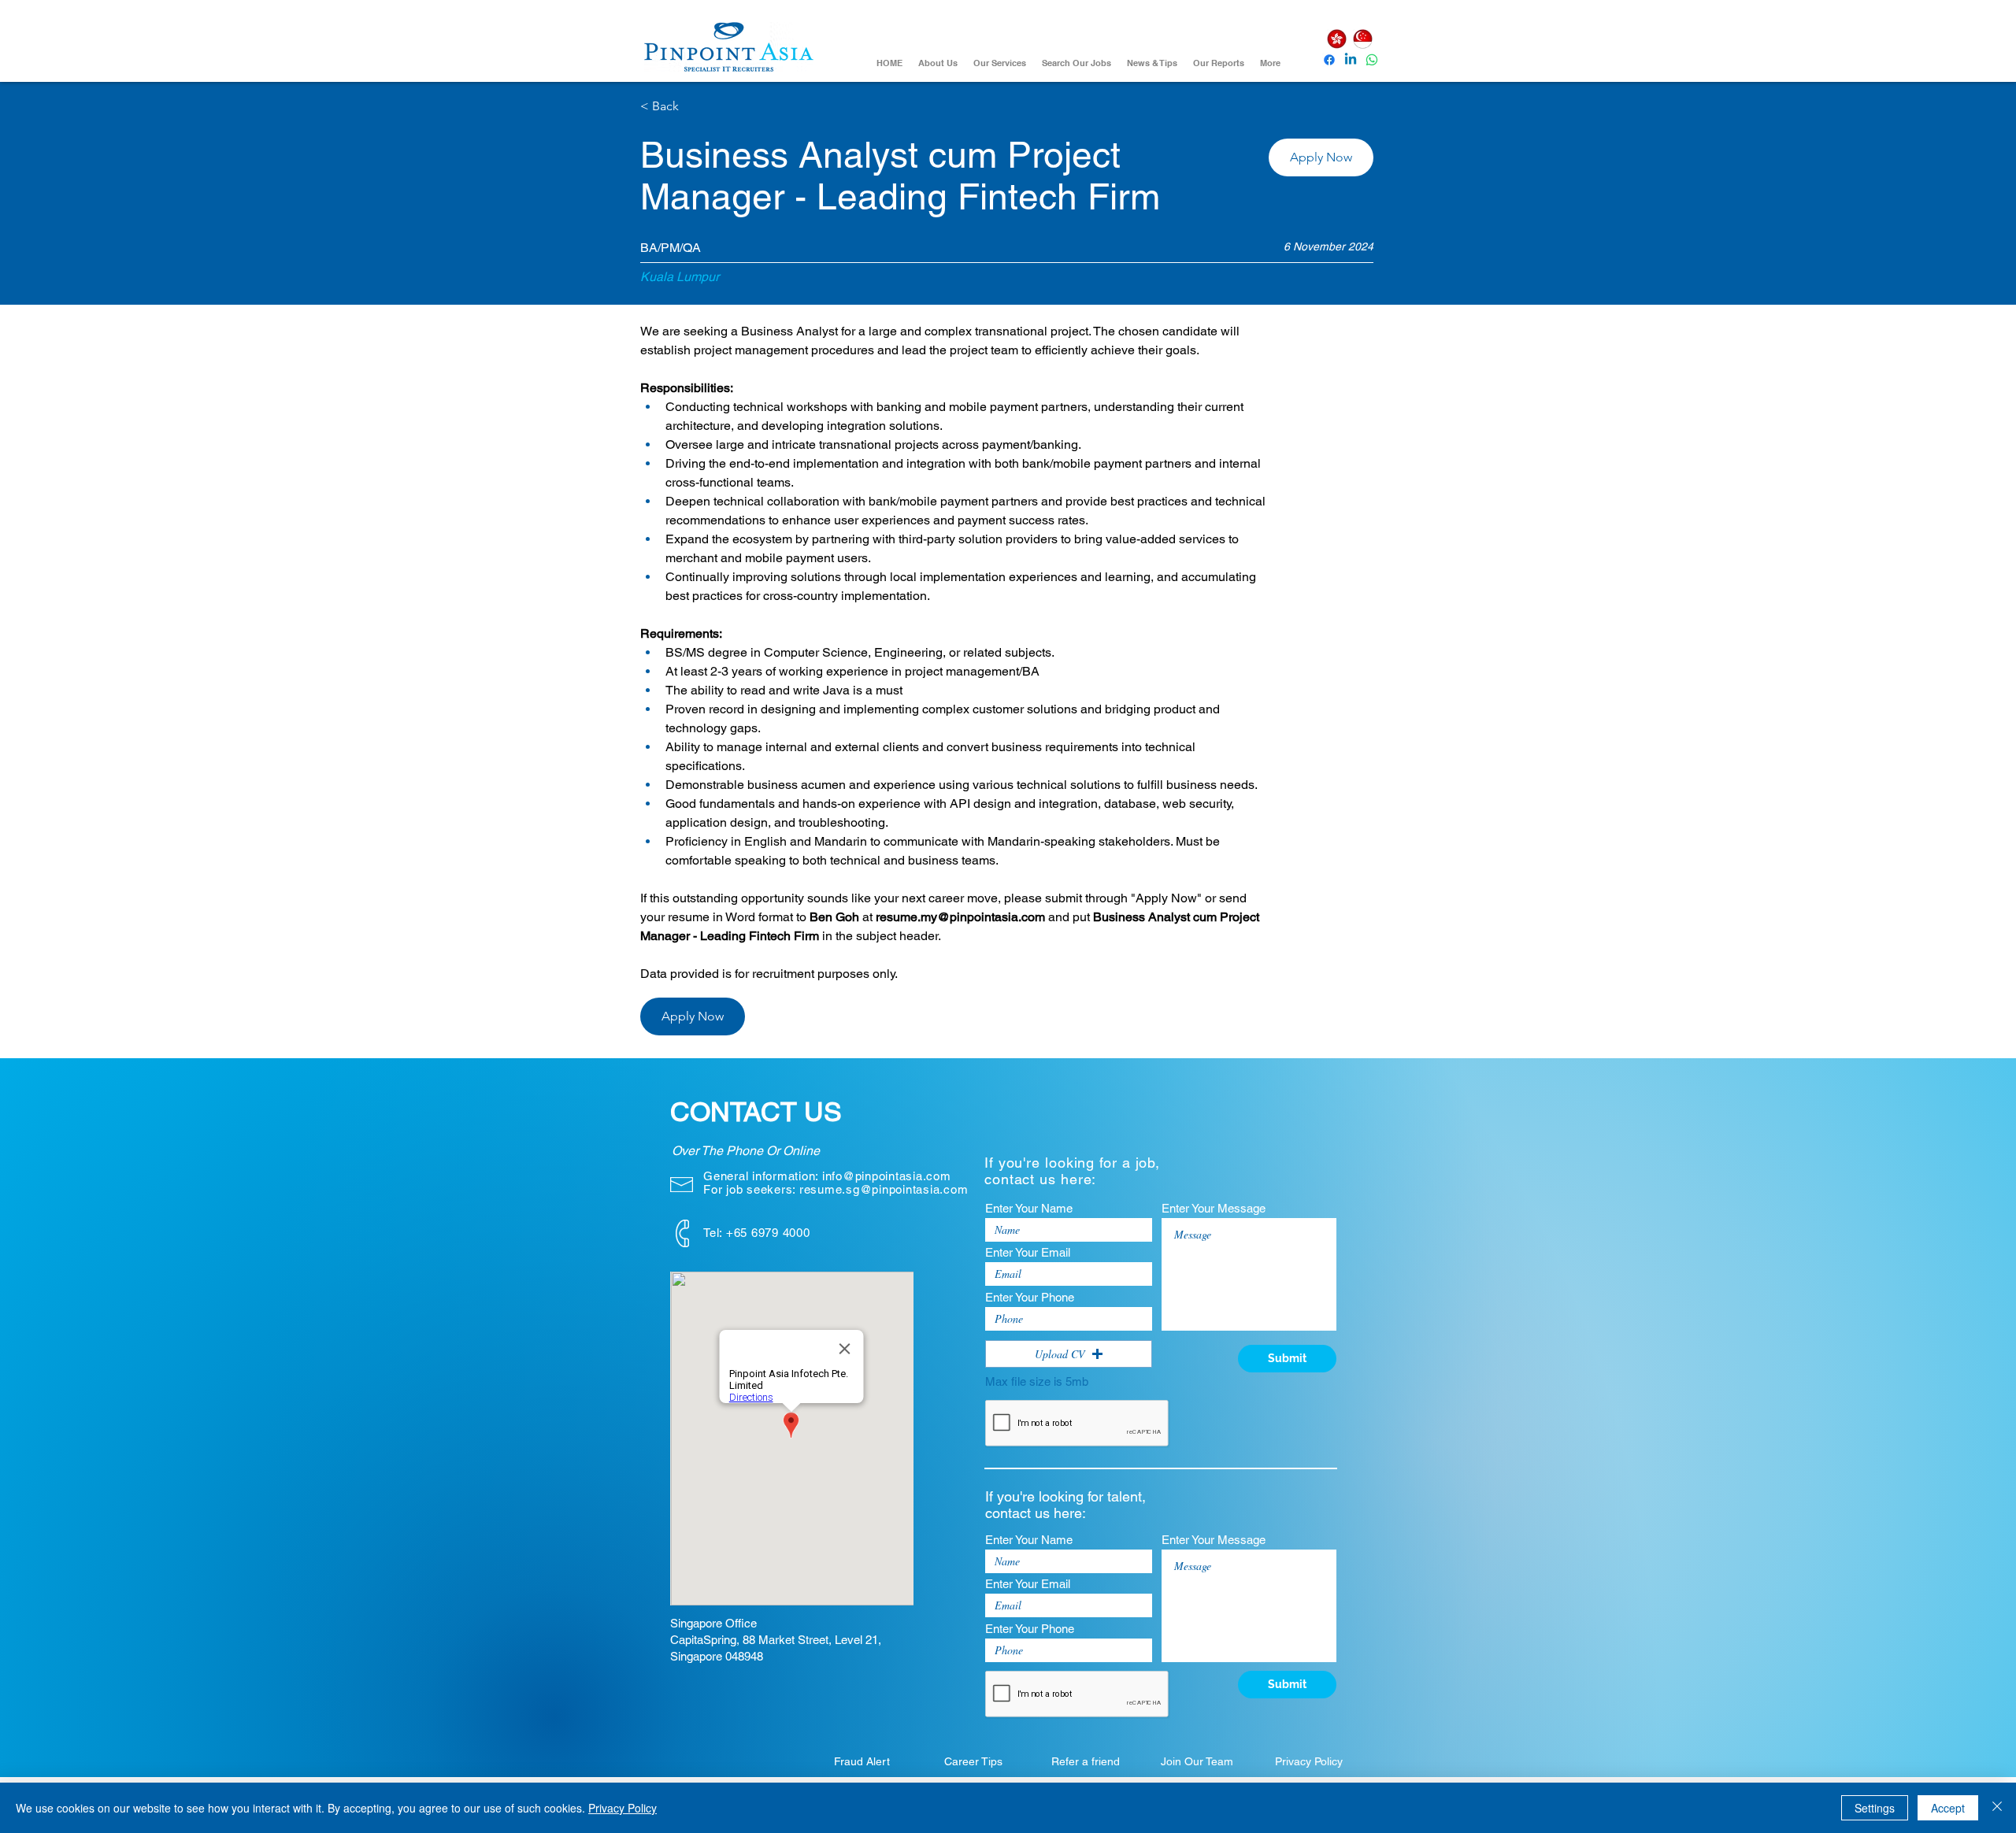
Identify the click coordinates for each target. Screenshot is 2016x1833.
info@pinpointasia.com (887, 1176)
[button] (1321, 157)
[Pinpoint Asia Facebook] (1329, 60)
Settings (1875, 1808)
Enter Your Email (1028, 1252)
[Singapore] (1362, 39)
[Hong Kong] (1336, 39)
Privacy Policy (623, 1808)
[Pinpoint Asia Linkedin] (1351, 60)
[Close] (1997, 1808)
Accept (1948, 1808)
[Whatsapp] (1372, 60)
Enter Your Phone (1030, 1297)
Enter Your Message (1214, 1208)
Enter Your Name (1029, 1208)
